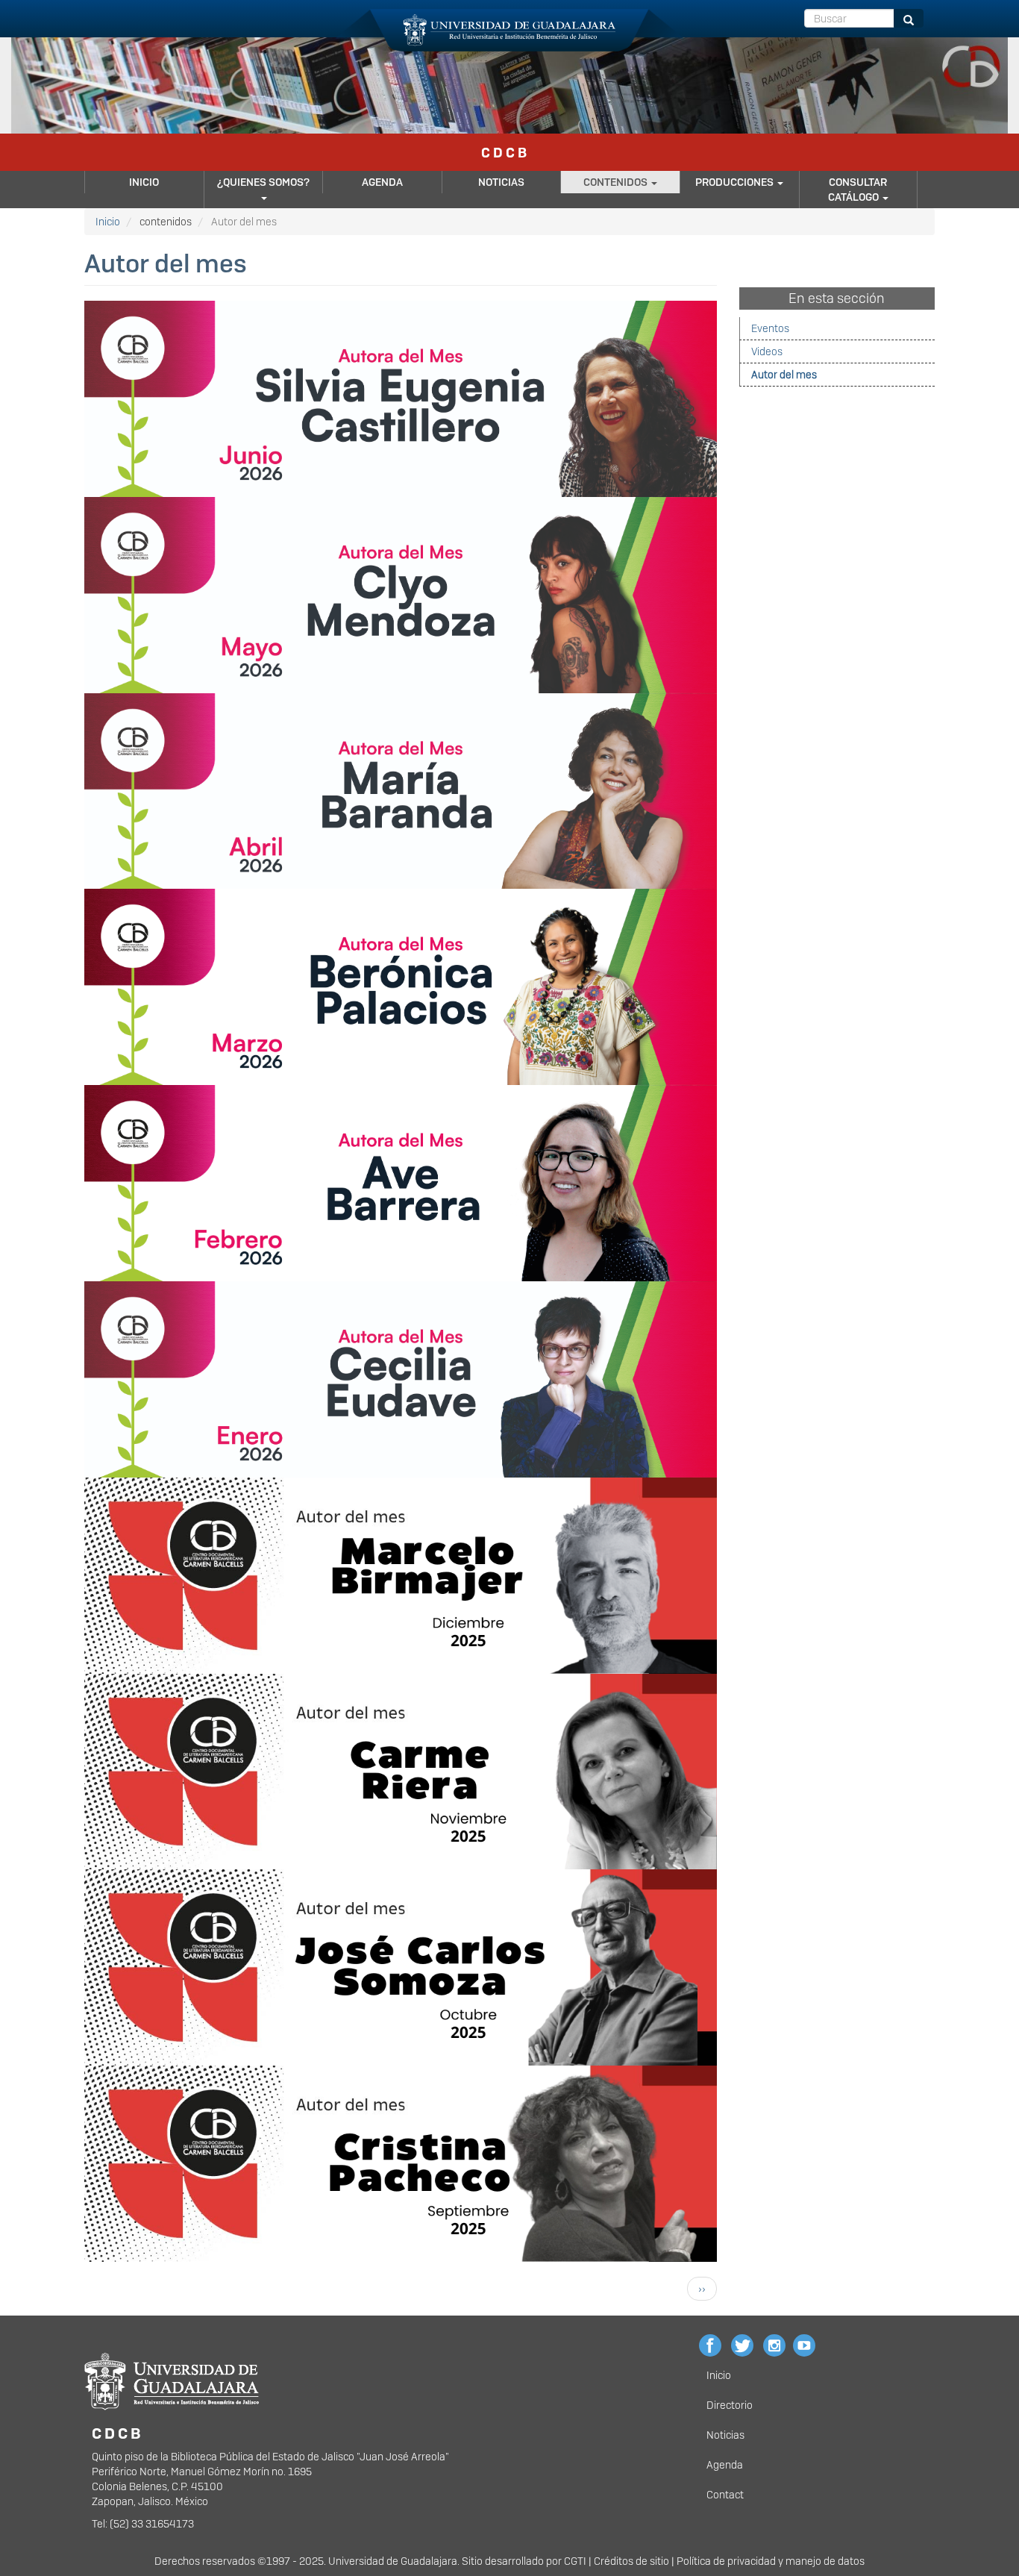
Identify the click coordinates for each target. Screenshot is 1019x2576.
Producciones (736, 182)
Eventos (770, 328)
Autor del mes (784, 375)
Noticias (501, 182)
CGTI (575, 2561)
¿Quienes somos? (263, 182)
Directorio (730, 2405)
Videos (767, 351)
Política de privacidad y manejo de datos (771, 2561)
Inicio (144, 182)
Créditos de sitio (631, 2561)
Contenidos (617, 182)
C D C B (504, 153)
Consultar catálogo (858, 190)
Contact (725, 2495)
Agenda (382, 182)
